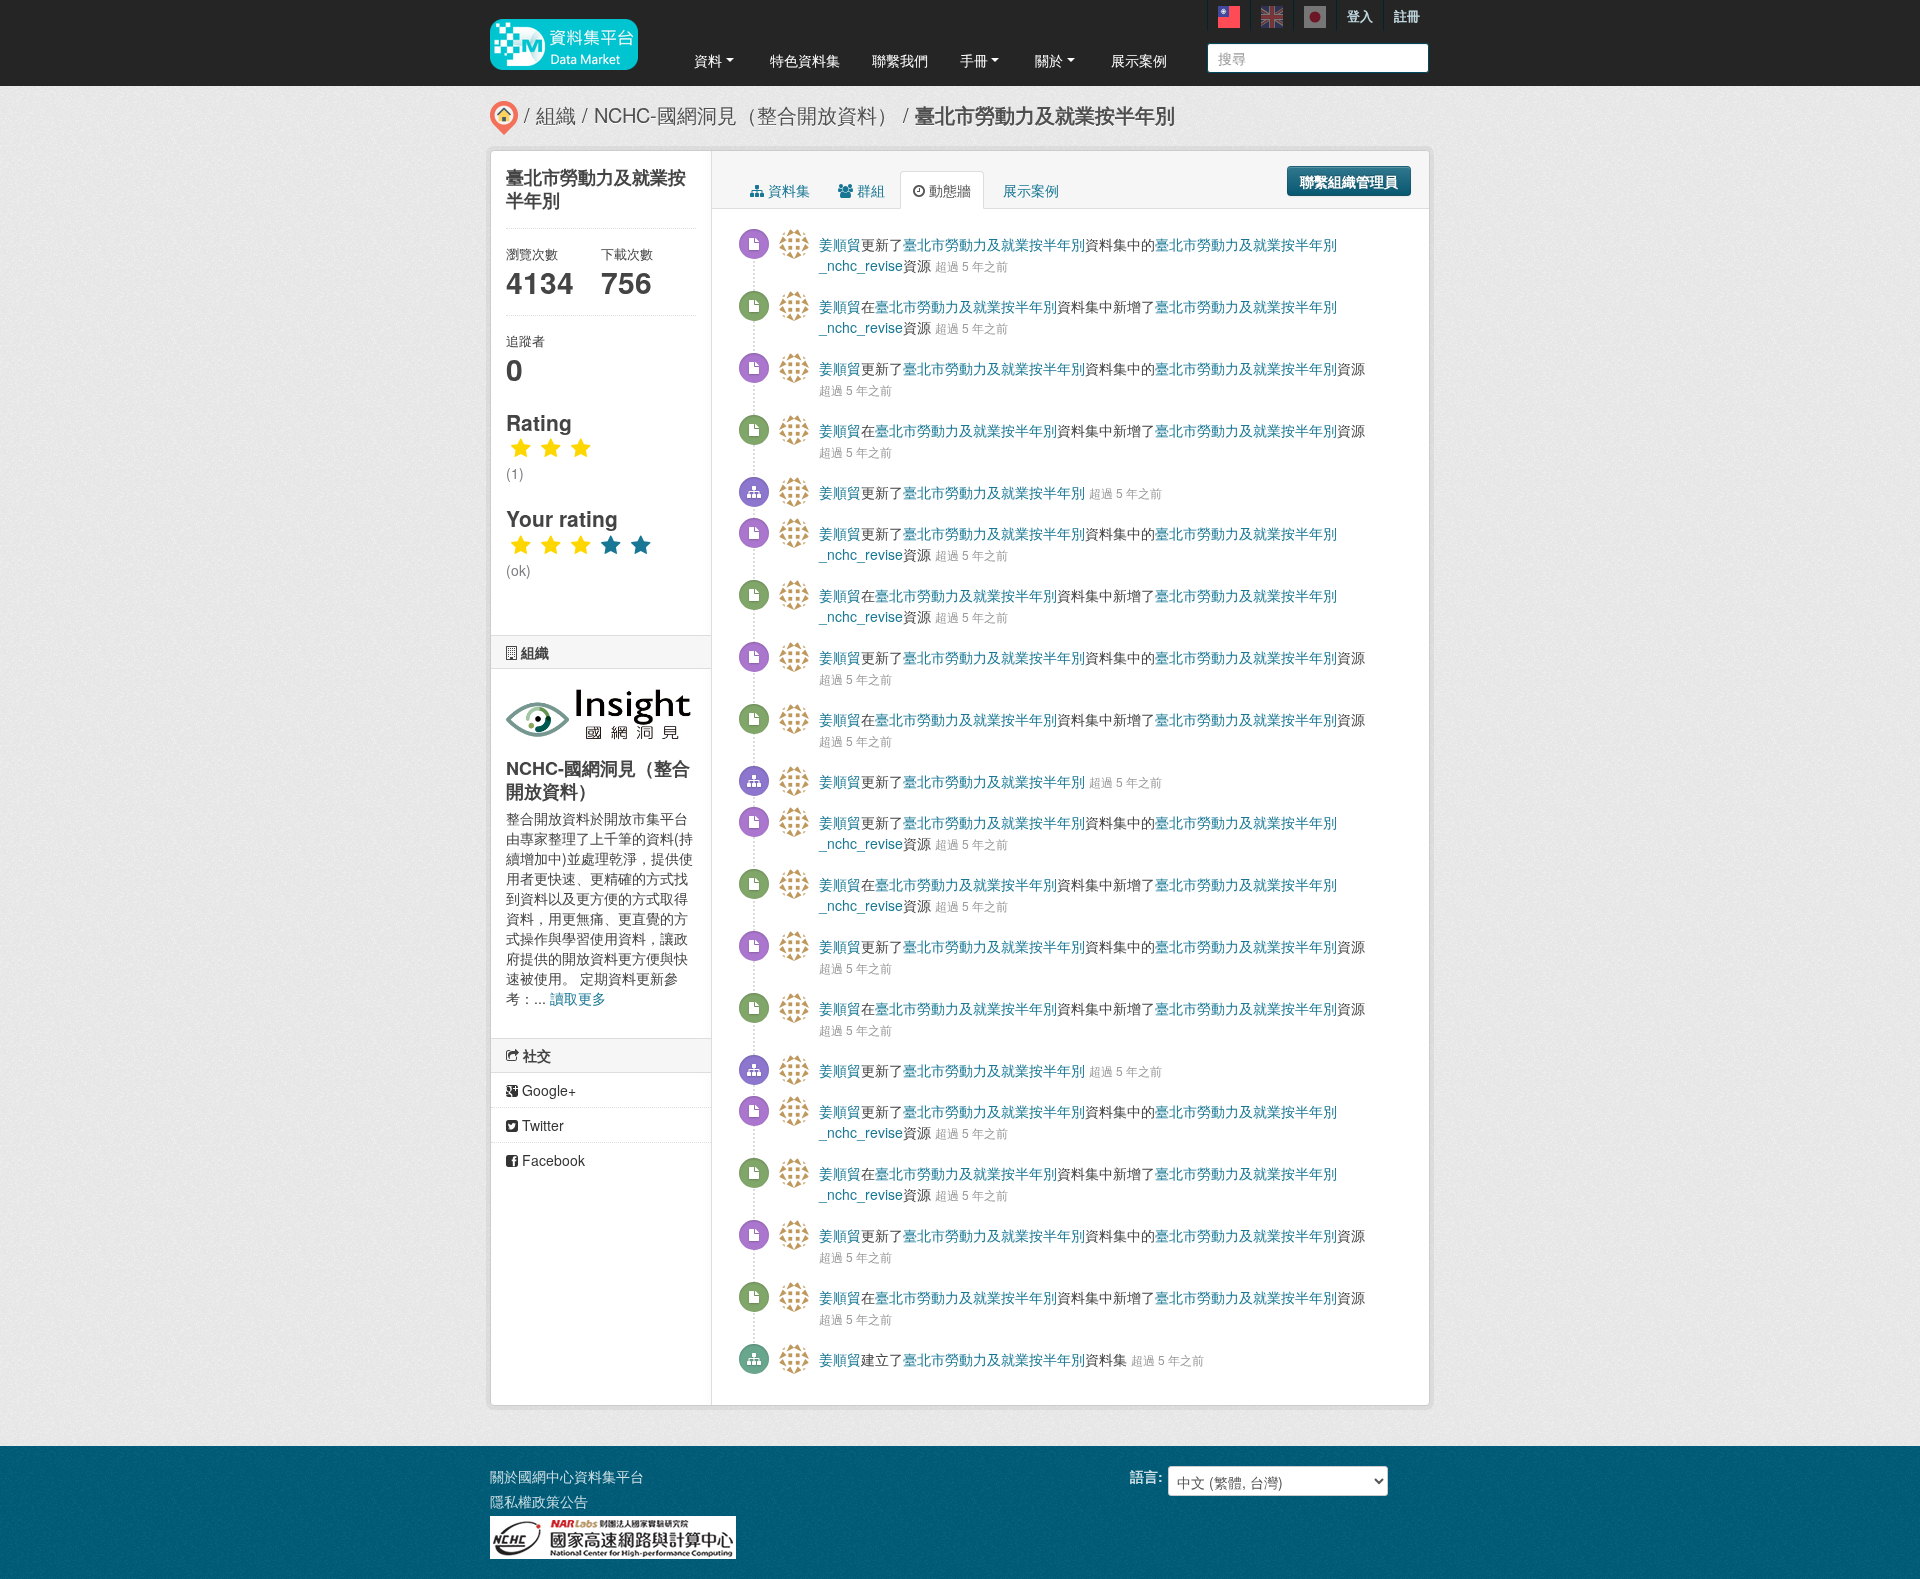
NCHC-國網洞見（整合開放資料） (745, 114)
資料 (708, 60)
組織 (556, 114)
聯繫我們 (900, 60)
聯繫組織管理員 (1349, 181)
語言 (1144, 1476)
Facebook (551, 1160)
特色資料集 (805, 60)
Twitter (541, 1125)
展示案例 (1139, 60)
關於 (1049, 60)
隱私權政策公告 (539, 1501)
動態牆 (948, 190)
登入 (1360, 15)
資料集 (787, 190)
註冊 (1407, 15)
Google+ (547, 1090)
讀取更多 (578, 998)
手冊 (974, 60)
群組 (869, 190)
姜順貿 (840, 244)
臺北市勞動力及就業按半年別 (1045, 114)
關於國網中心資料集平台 (567, 1476)
